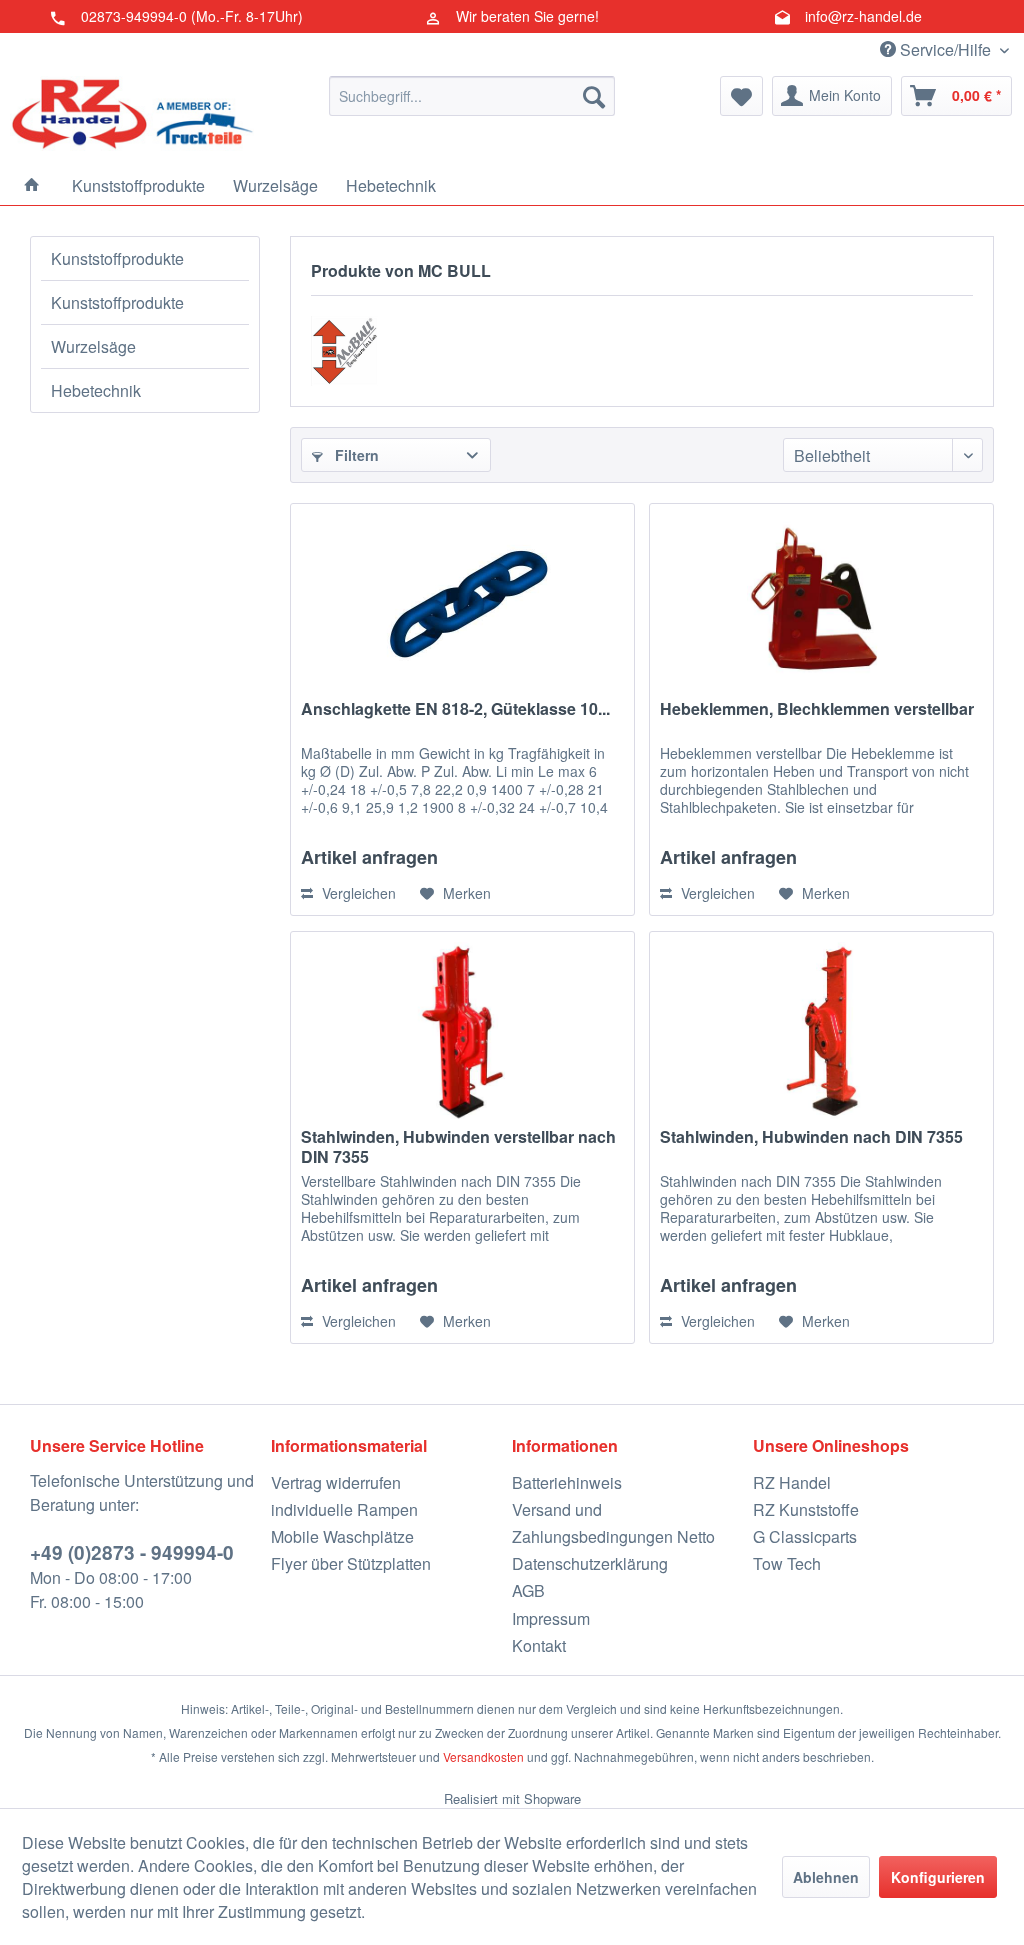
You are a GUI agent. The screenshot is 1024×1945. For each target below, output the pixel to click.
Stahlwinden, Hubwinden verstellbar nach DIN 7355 (458, 1147)
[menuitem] (472, 96)
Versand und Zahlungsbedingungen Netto (613, 1523)
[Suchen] (594, 96)
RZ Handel (792, 1482)
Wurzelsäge (93, 346)
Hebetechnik (96, 390)
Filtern (355, 455)
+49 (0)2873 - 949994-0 (132, 1552)
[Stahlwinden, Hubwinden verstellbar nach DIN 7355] (462, 1032)
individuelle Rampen (344, 1509)
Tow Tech (787, 1563)
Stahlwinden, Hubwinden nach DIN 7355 (811, 1137)
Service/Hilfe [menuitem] (945, 49)
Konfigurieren (938, 1877)
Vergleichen (357, 893)
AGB (528, 1590)
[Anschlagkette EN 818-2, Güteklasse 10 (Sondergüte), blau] (462, 604)
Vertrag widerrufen (336, 1482)
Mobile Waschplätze (342, 1536)
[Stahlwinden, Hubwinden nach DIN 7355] (821, 1032)
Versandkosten (483, 1756)
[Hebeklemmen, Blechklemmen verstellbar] (821, 604)
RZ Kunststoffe (806, 1509)
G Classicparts (805, 1536)
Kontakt (539, 1645)
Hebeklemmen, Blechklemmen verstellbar (817, 709)
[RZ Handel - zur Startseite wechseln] (132, 116)
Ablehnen (826, 1877)
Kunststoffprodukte (117, 258)
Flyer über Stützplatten (351, 1563)
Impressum (551, 1618)
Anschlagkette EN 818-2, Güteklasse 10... (455, 709)
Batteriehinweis (567, 1482)
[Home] (32, 185)
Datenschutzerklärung (590, 1563)
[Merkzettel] (741, 96)
